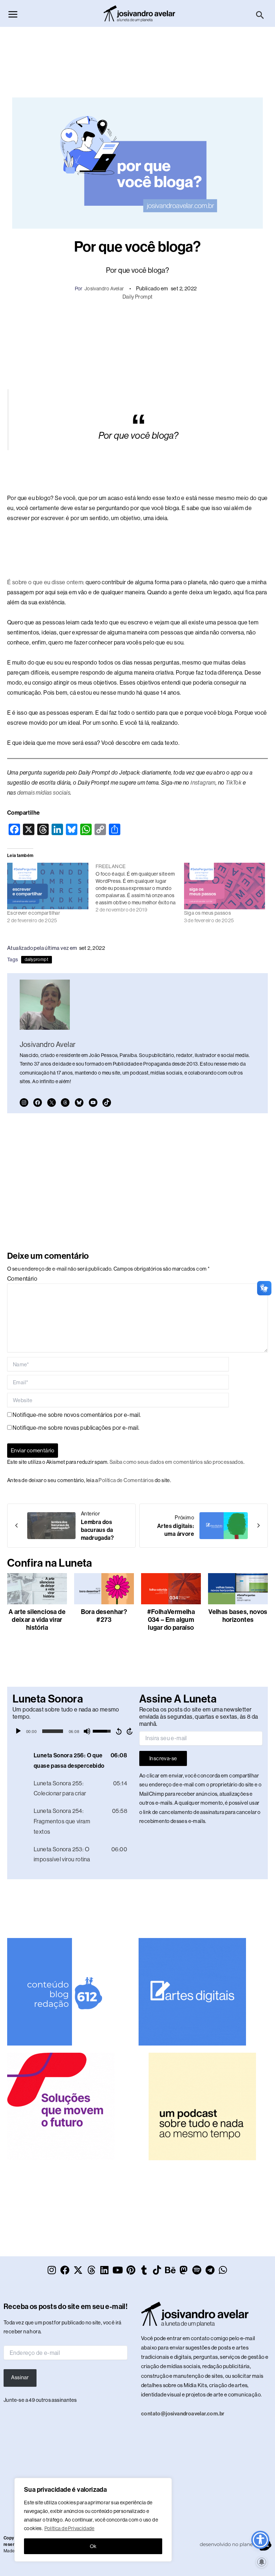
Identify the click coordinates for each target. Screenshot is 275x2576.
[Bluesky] (79, 1103)
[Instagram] (24, 1103)
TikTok (233, 783)
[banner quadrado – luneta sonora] (202, 2106)
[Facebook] (38, 1103)
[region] (93, 2520)
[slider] (53, 1731)
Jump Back (119, 1731)
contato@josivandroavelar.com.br (183, 2414)
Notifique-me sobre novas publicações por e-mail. (76, 1428)
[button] (260, 15)
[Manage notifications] (262, 2562)
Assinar (20, 2377)
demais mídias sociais (44, 793)
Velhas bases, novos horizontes (238, 1616)
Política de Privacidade (69, 2528)
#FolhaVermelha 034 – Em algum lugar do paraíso (171, 1620)
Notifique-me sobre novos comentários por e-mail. (77, 1415)
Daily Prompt (138, 297)
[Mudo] (87, 1731)
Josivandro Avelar (104, 289)
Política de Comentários (126, 1480)
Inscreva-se (163, 1758)
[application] (74, 1731)
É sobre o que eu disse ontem (45, 582)
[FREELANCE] (140, 888)
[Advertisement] (137, 58)
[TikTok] (107, 1103)
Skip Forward (130, 1731)
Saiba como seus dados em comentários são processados (177, 1462)
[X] (52, 1103)
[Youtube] (93, 1103)
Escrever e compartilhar (34, 913)
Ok (93, 2546)
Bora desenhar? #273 (104, 1616)
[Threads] (65, 1103)
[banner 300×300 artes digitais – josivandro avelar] (192, 1991)
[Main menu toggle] (13, 14)
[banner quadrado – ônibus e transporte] (61, 2106)
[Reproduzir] (18, 1731)
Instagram (203, 783)
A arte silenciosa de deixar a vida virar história (37, 1620)
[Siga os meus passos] (225, 886)
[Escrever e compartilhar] (48, 886)
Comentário (22, 1279)
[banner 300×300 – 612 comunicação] (61, 1991)
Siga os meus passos (208, 913)
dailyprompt (37, 960)
